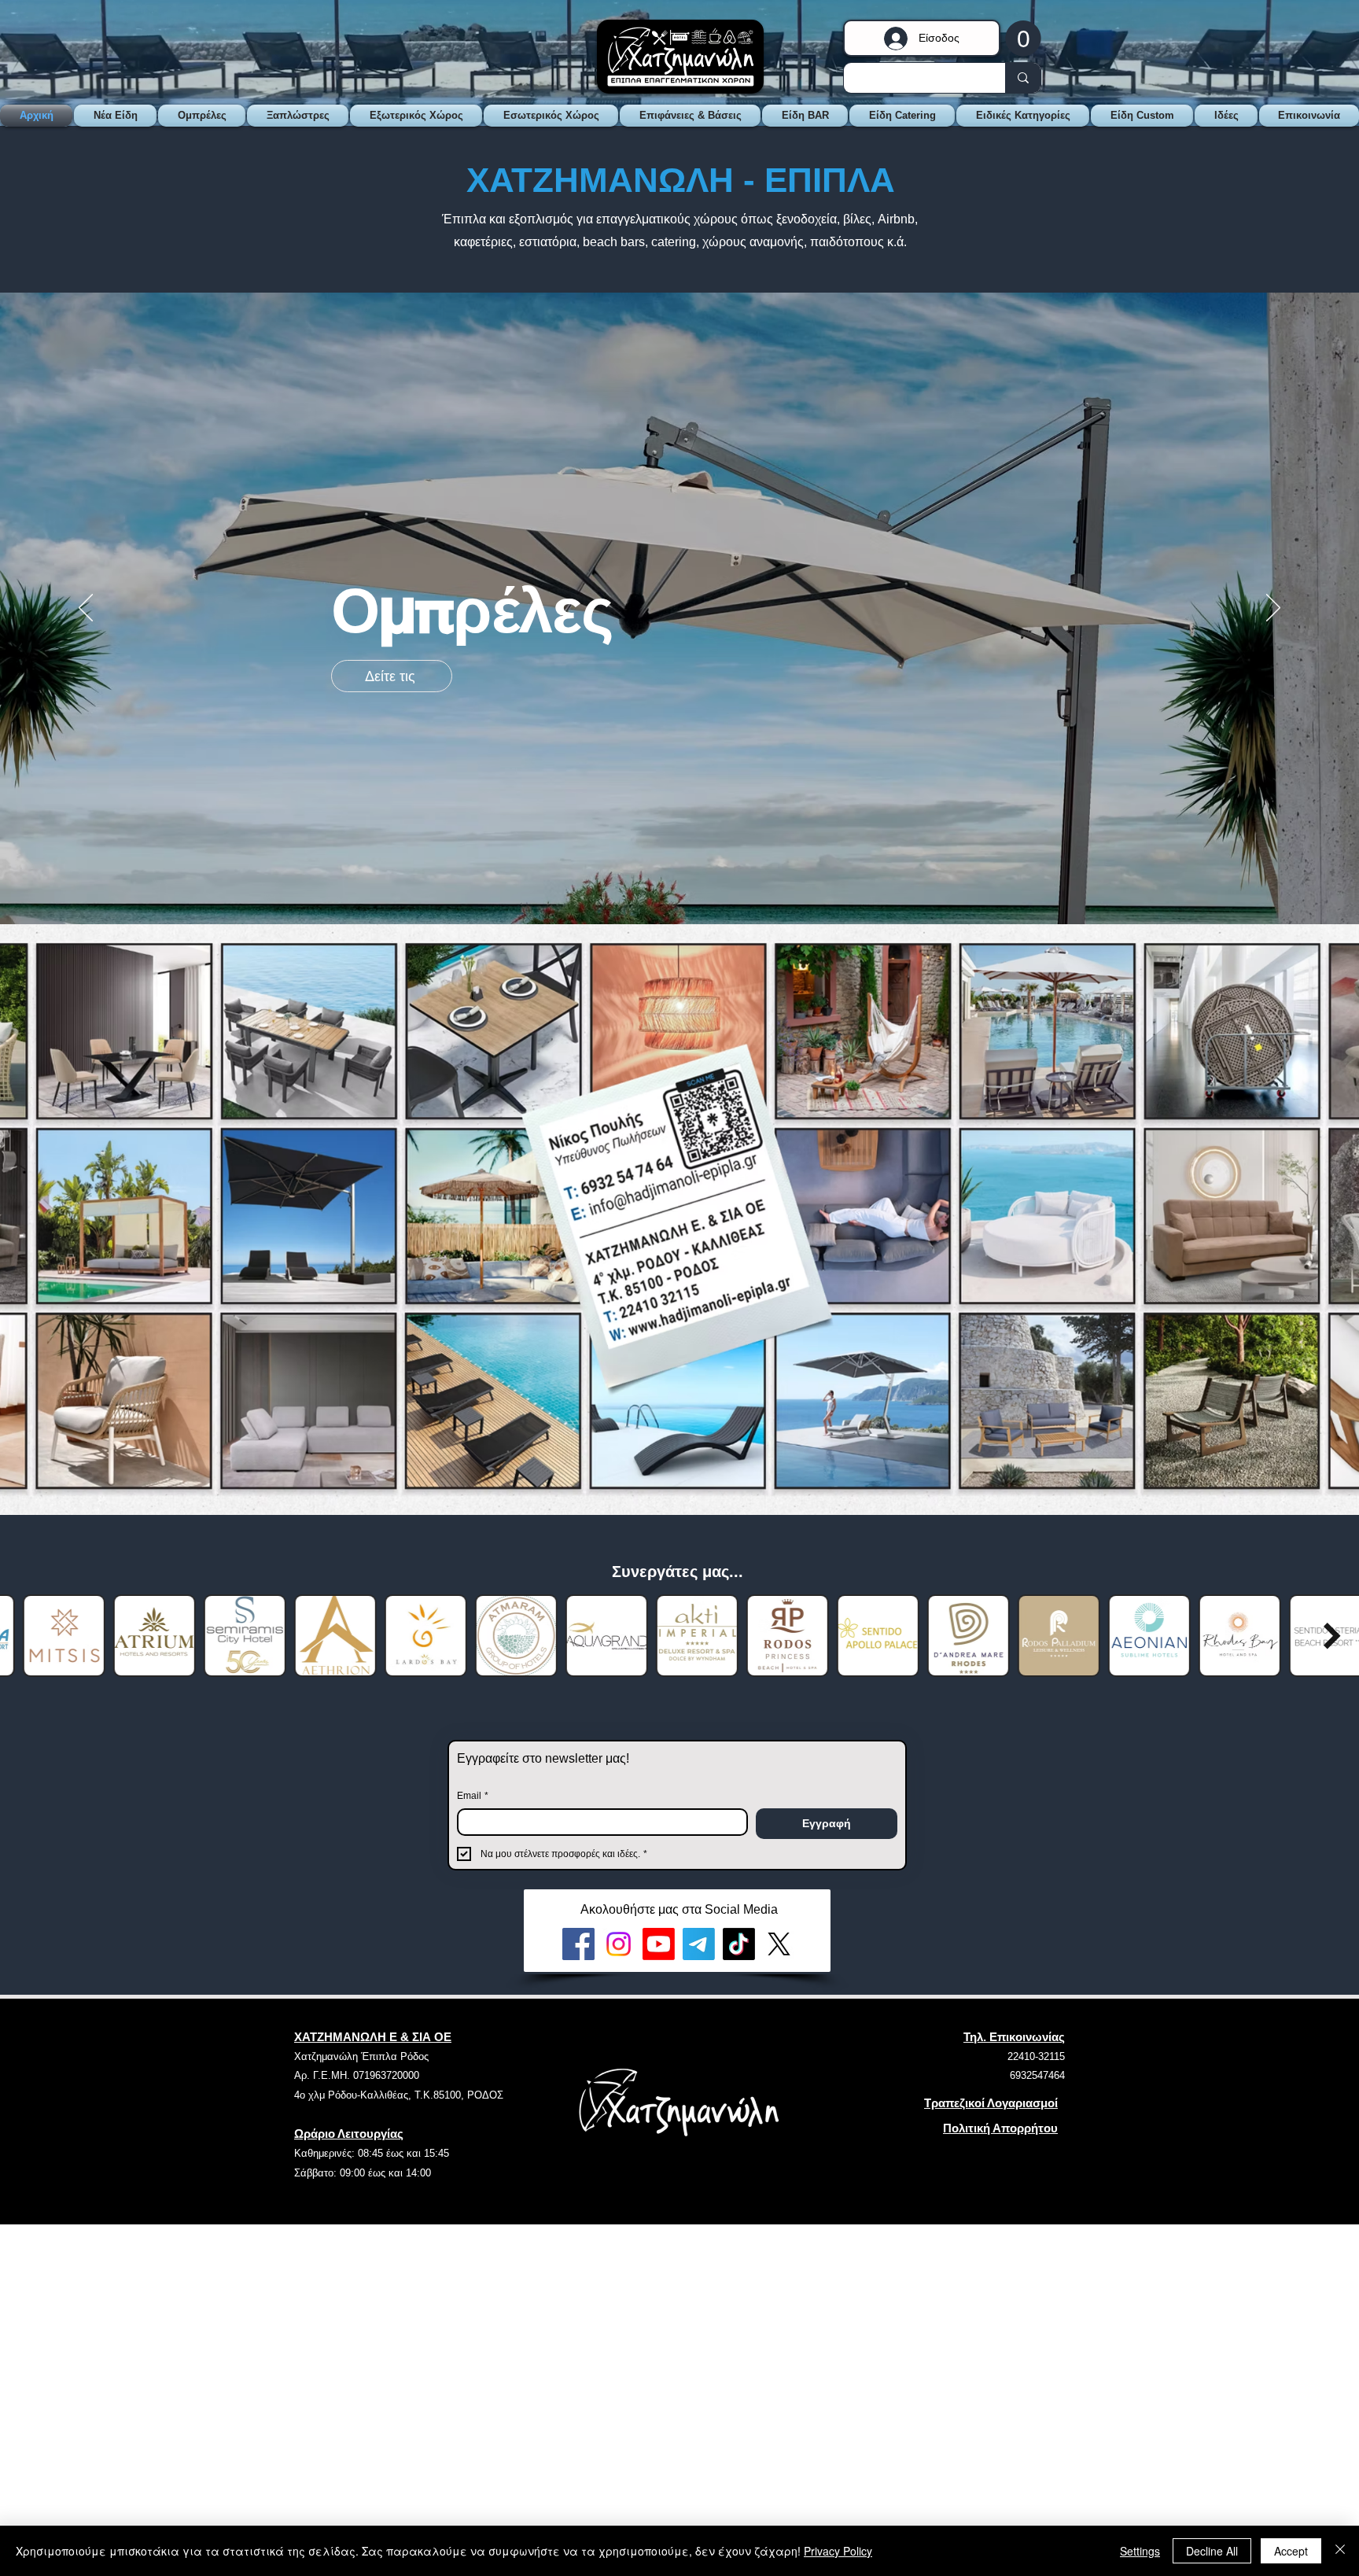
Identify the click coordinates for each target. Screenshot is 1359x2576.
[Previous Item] (27, 1636)
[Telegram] (699, 1944)
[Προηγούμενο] (86, 609)
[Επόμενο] (1273, 609)
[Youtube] (659, 1944)
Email (473, 1796)
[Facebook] (578, 1944)
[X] (779, 1944)
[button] (1023, 38)
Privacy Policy (838, 2551)
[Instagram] (619, 1944)
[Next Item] (1332, 1636)
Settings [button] (1140, 2551)
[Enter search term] (1023, 78)
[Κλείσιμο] (1340, 2551)
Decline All (1212, 2551)
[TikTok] (739, 1944)
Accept (1291, 2551)
